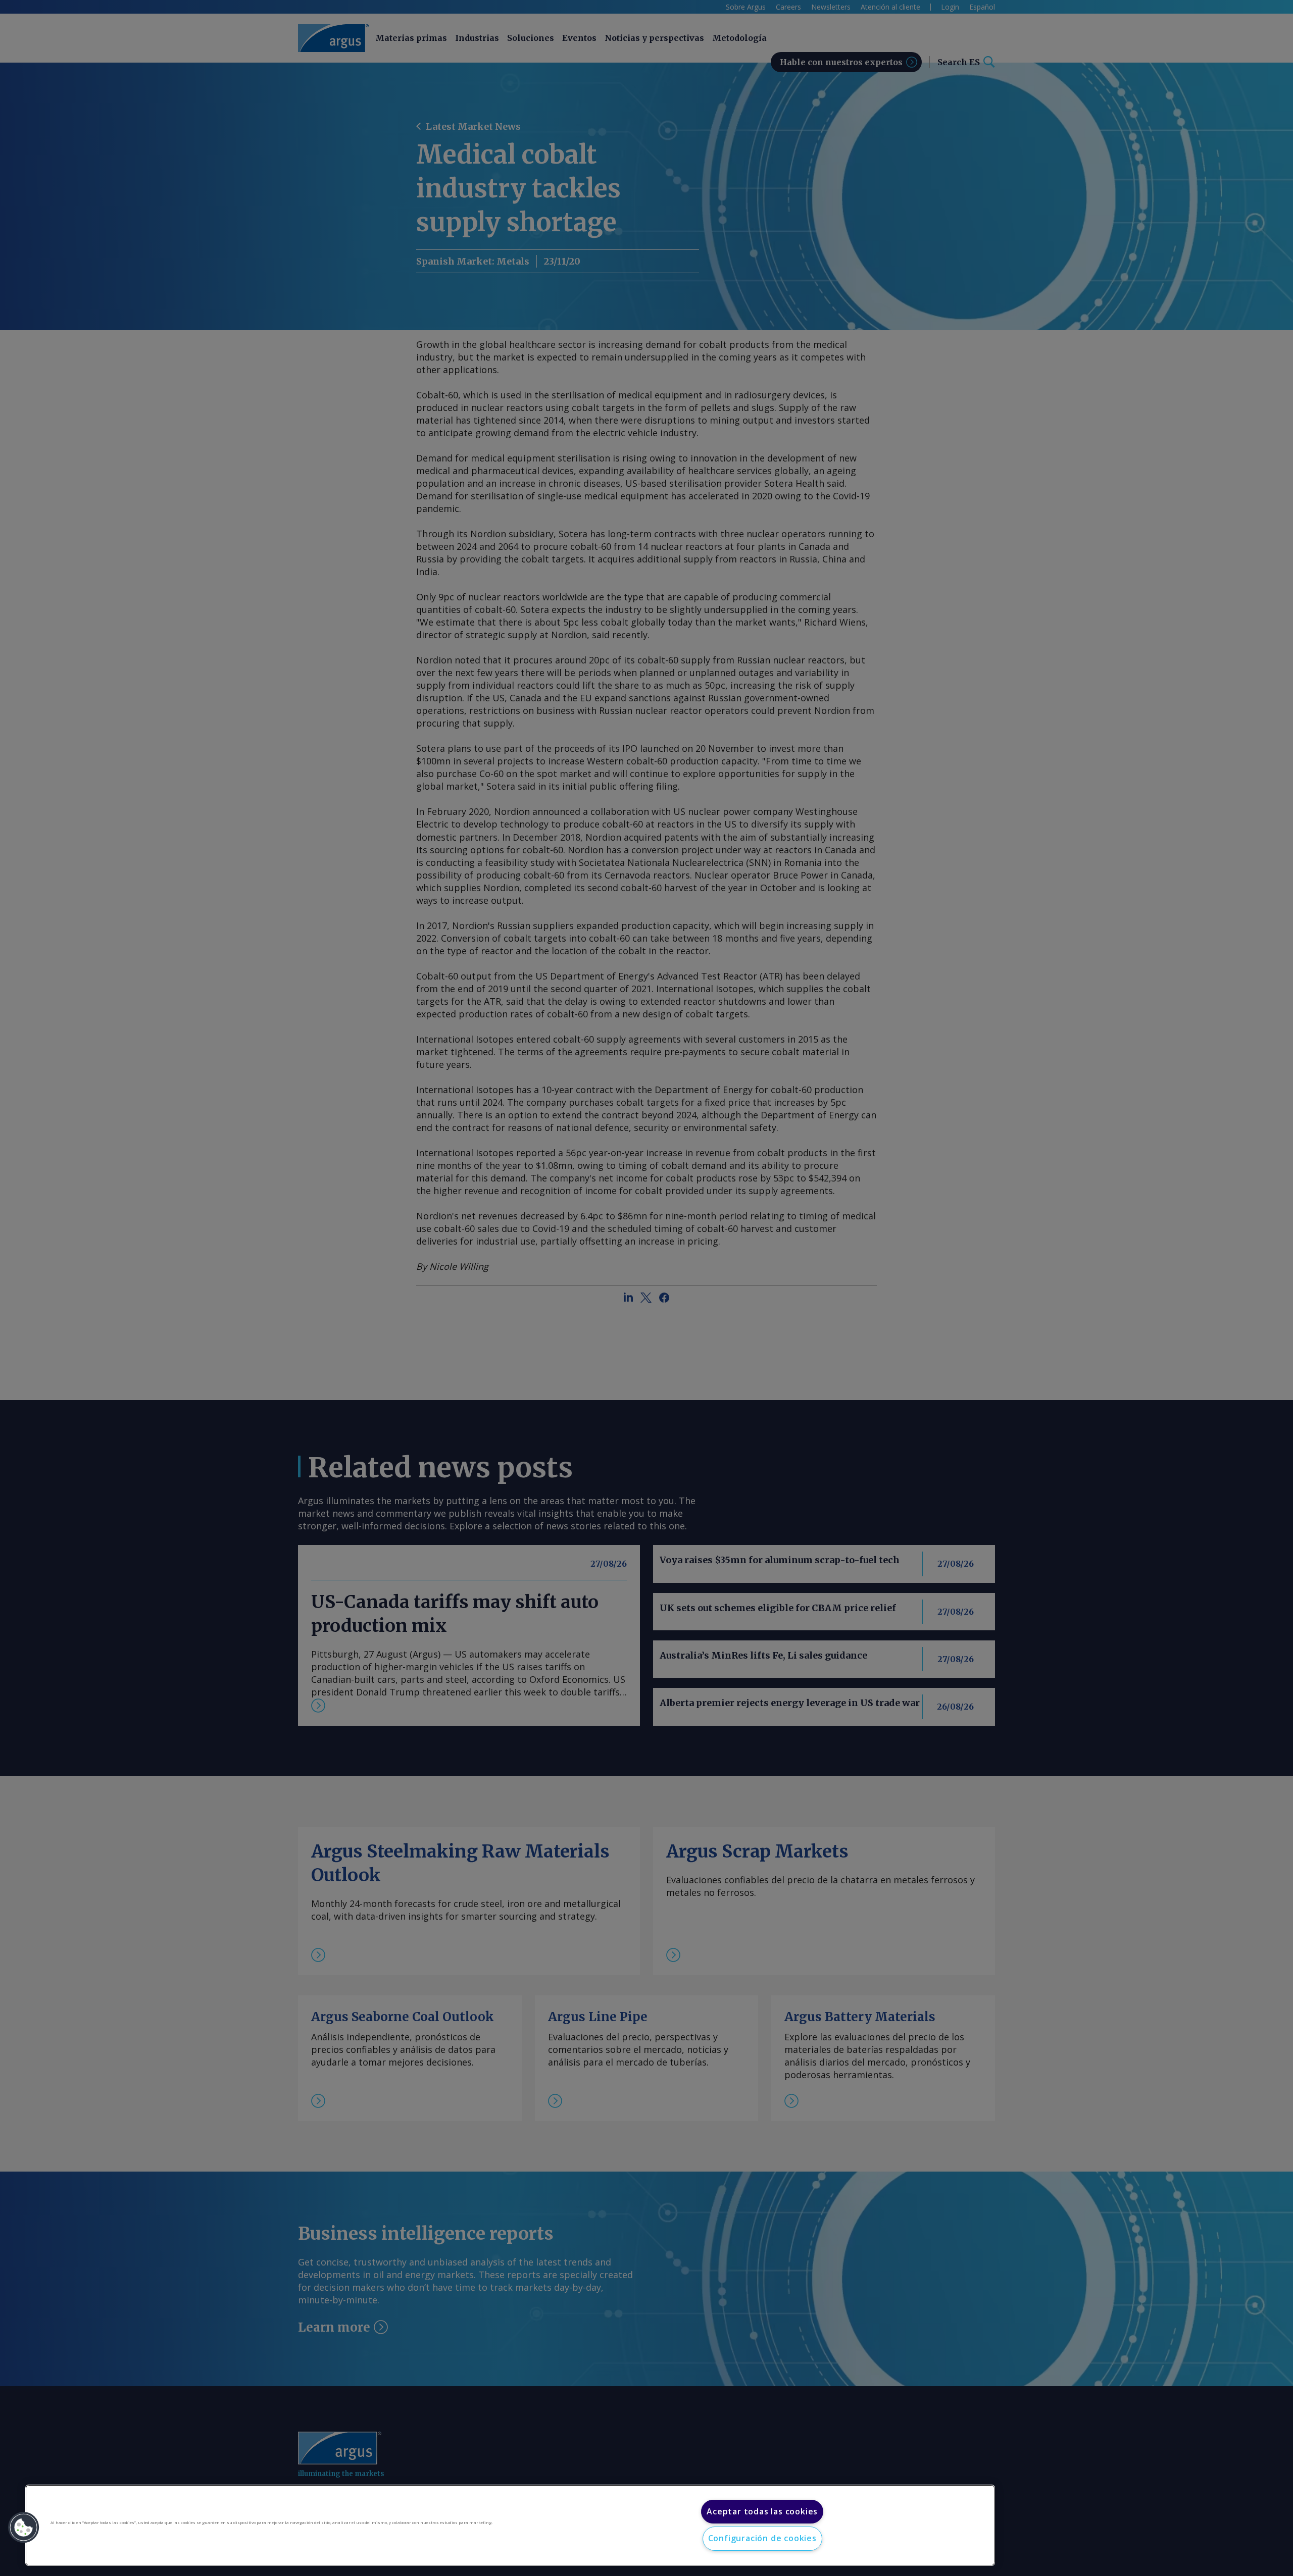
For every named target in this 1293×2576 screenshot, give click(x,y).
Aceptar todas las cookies (762, 2511)
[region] (510, 2525)
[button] (24, 2528)
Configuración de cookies (762, 2538)
